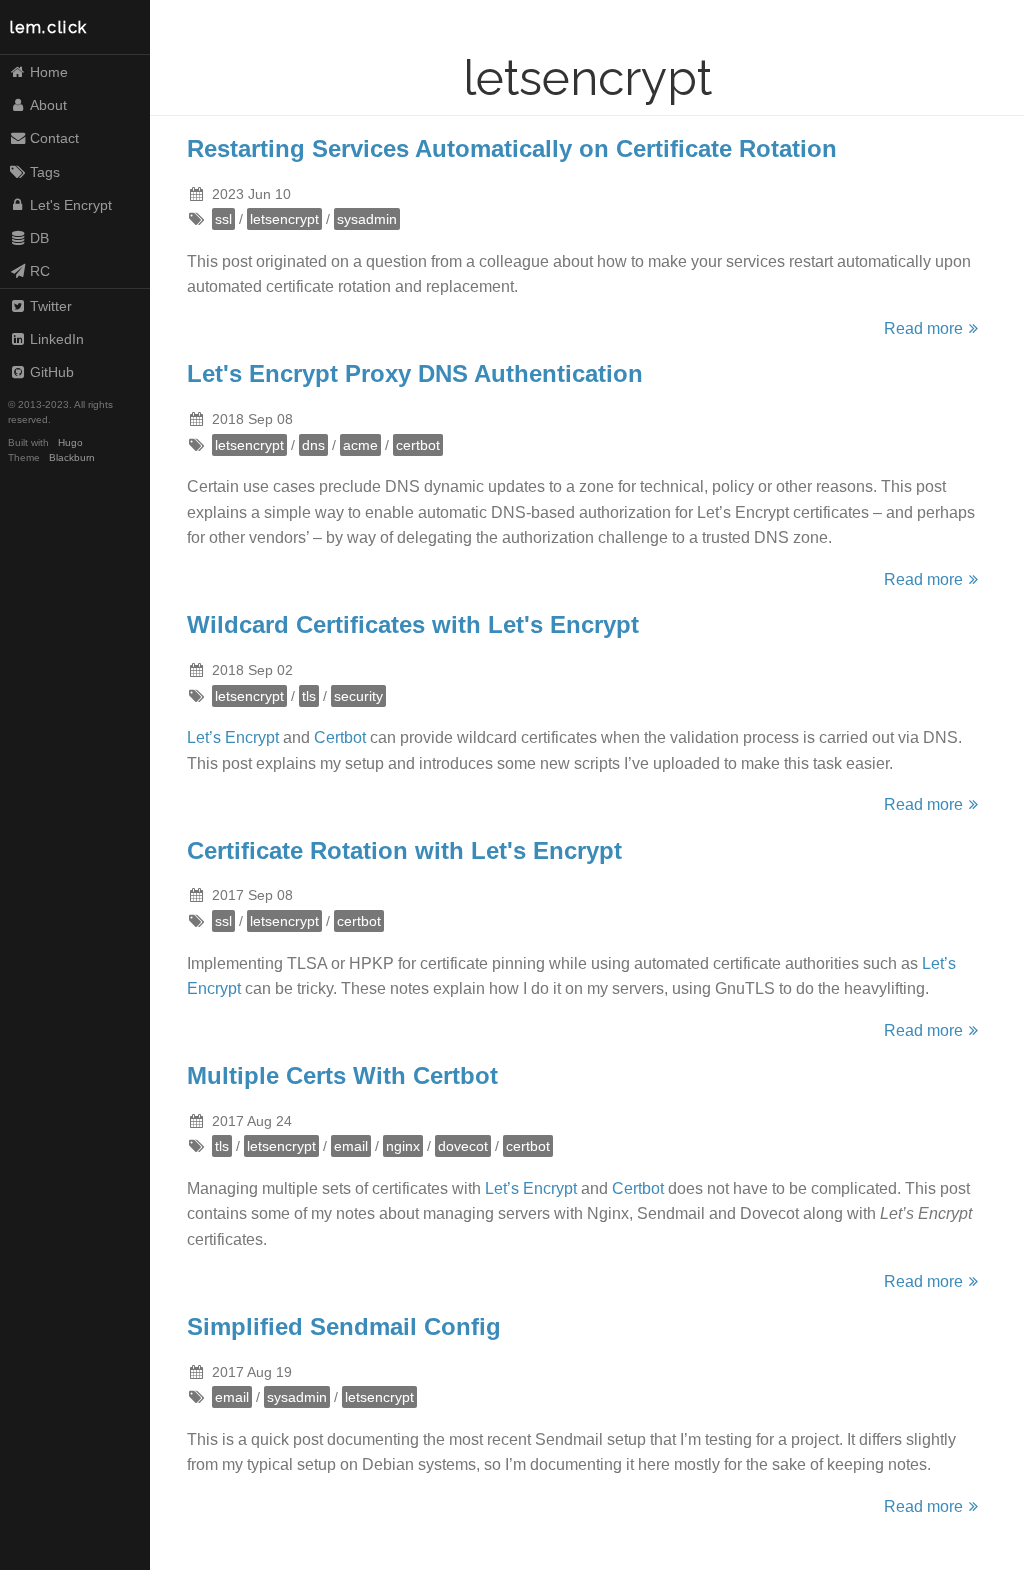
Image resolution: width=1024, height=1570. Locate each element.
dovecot (463, 1146)
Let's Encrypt (71, 205)
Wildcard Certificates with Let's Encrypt (413, 624)
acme (360, 445)
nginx (403, 1146)
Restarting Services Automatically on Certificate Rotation (512, 148)
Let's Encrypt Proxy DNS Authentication (415, 373)
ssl (223, 219)
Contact (54, 138)
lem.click (49, 27)
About (48, 105)
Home (49, 72)
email (351, 1146)
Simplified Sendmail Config (344, 1326)
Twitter (51, 306)
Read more (923, 328)
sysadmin (367, 219)
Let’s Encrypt (233, 737)
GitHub (52, 372)
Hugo (70, 442)
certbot (418, 445)
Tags (45, 172)
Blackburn (72, 457)
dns (313, 445)
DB (39, 238)
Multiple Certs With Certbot (342, 1075)
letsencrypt (284, 219)
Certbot (340, 737)
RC (40, 271)
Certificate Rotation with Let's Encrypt (404, 850)
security (358, 696)
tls (309, 696)
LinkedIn (57, 339)
